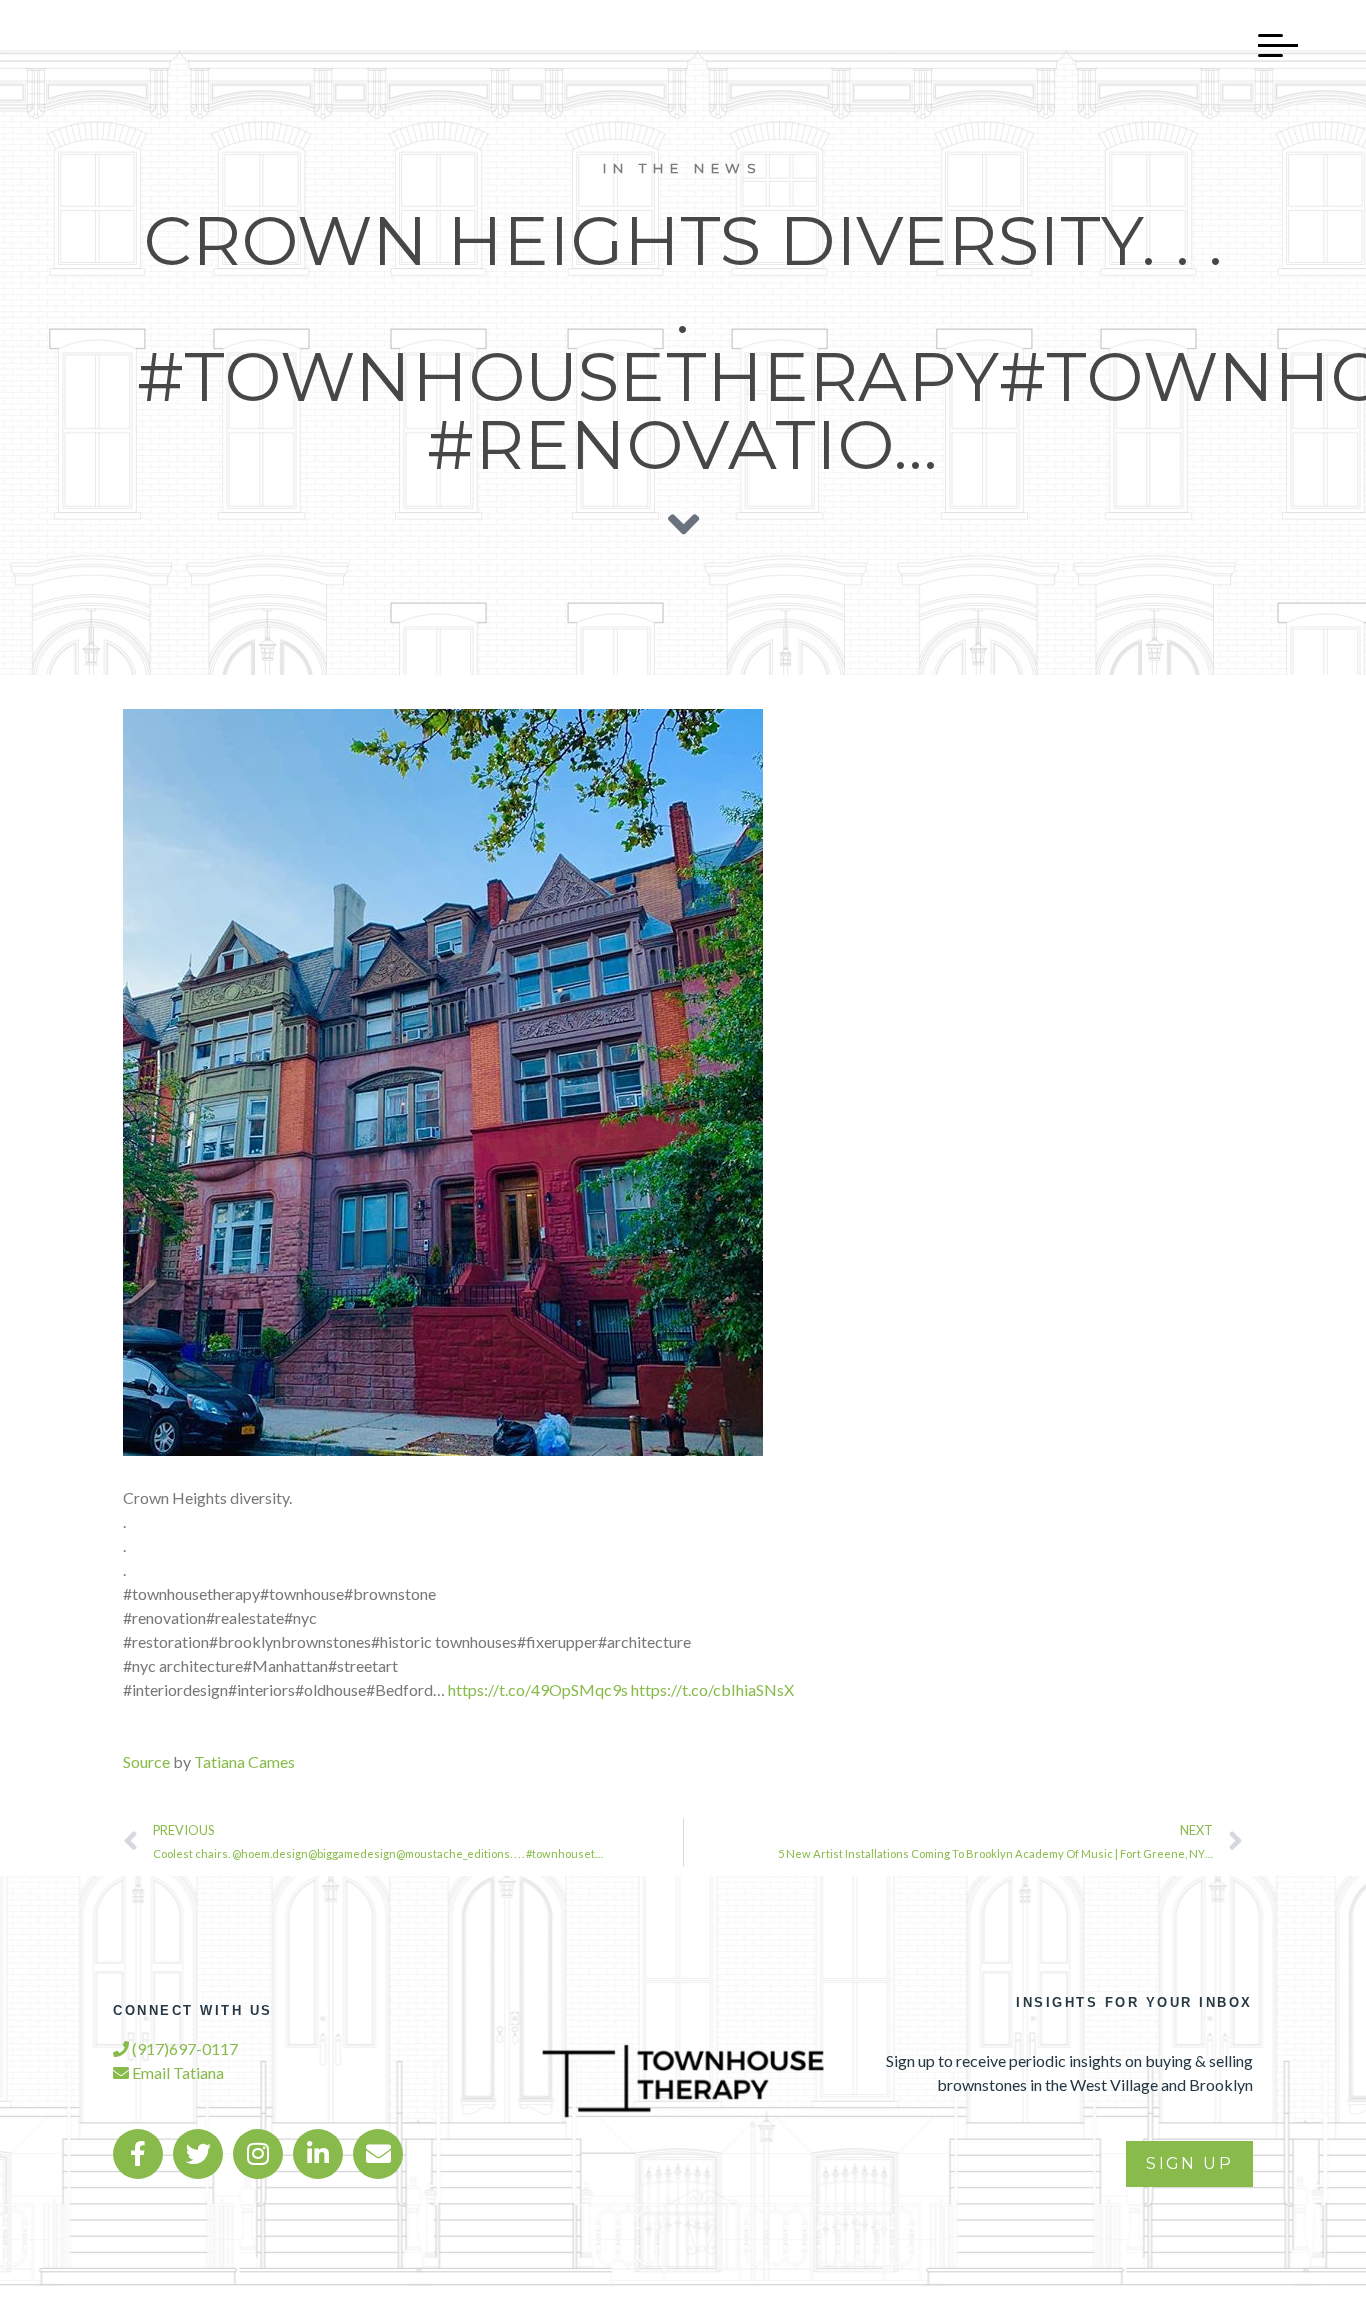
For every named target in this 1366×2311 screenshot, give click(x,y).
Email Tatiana (176, 2072)
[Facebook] (138, 2154)
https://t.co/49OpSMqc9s (538, 1689)
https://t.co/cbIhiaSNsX (712, 1689)
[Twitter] (198, 2154)
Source (146, 1761)
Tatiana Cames (244, 1761)
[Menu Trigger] (1268, 45)
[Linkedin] (318, 2154)
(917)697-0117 (183, 2048)
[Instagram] (258, 2154)
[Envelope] (378, 2154)
